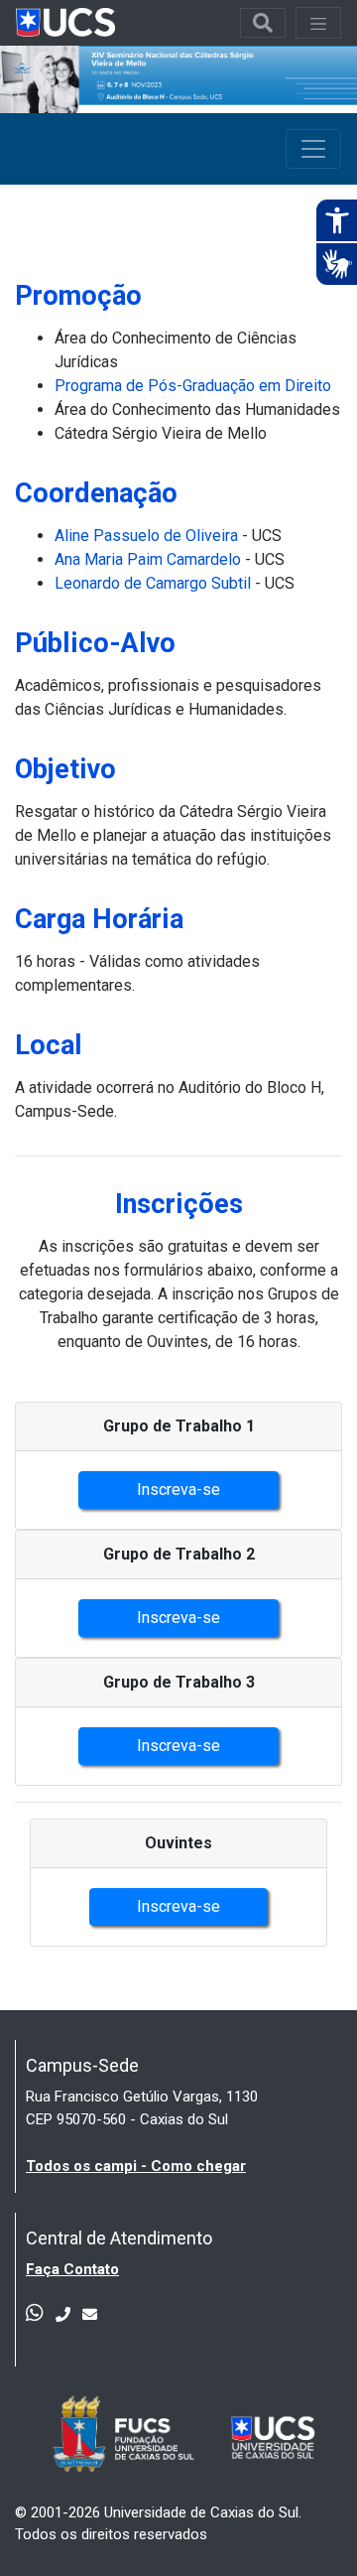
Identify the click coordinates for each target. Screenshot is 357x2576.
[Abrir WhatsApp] (307, 2526)
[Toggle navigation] (263, 23)
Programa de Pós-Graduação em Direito (193, 386)
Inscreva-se (178, 1490)
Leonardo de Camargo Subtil (153, 583)
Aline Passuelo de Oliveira (146, 536)
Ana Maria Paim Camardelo (148, 559)
